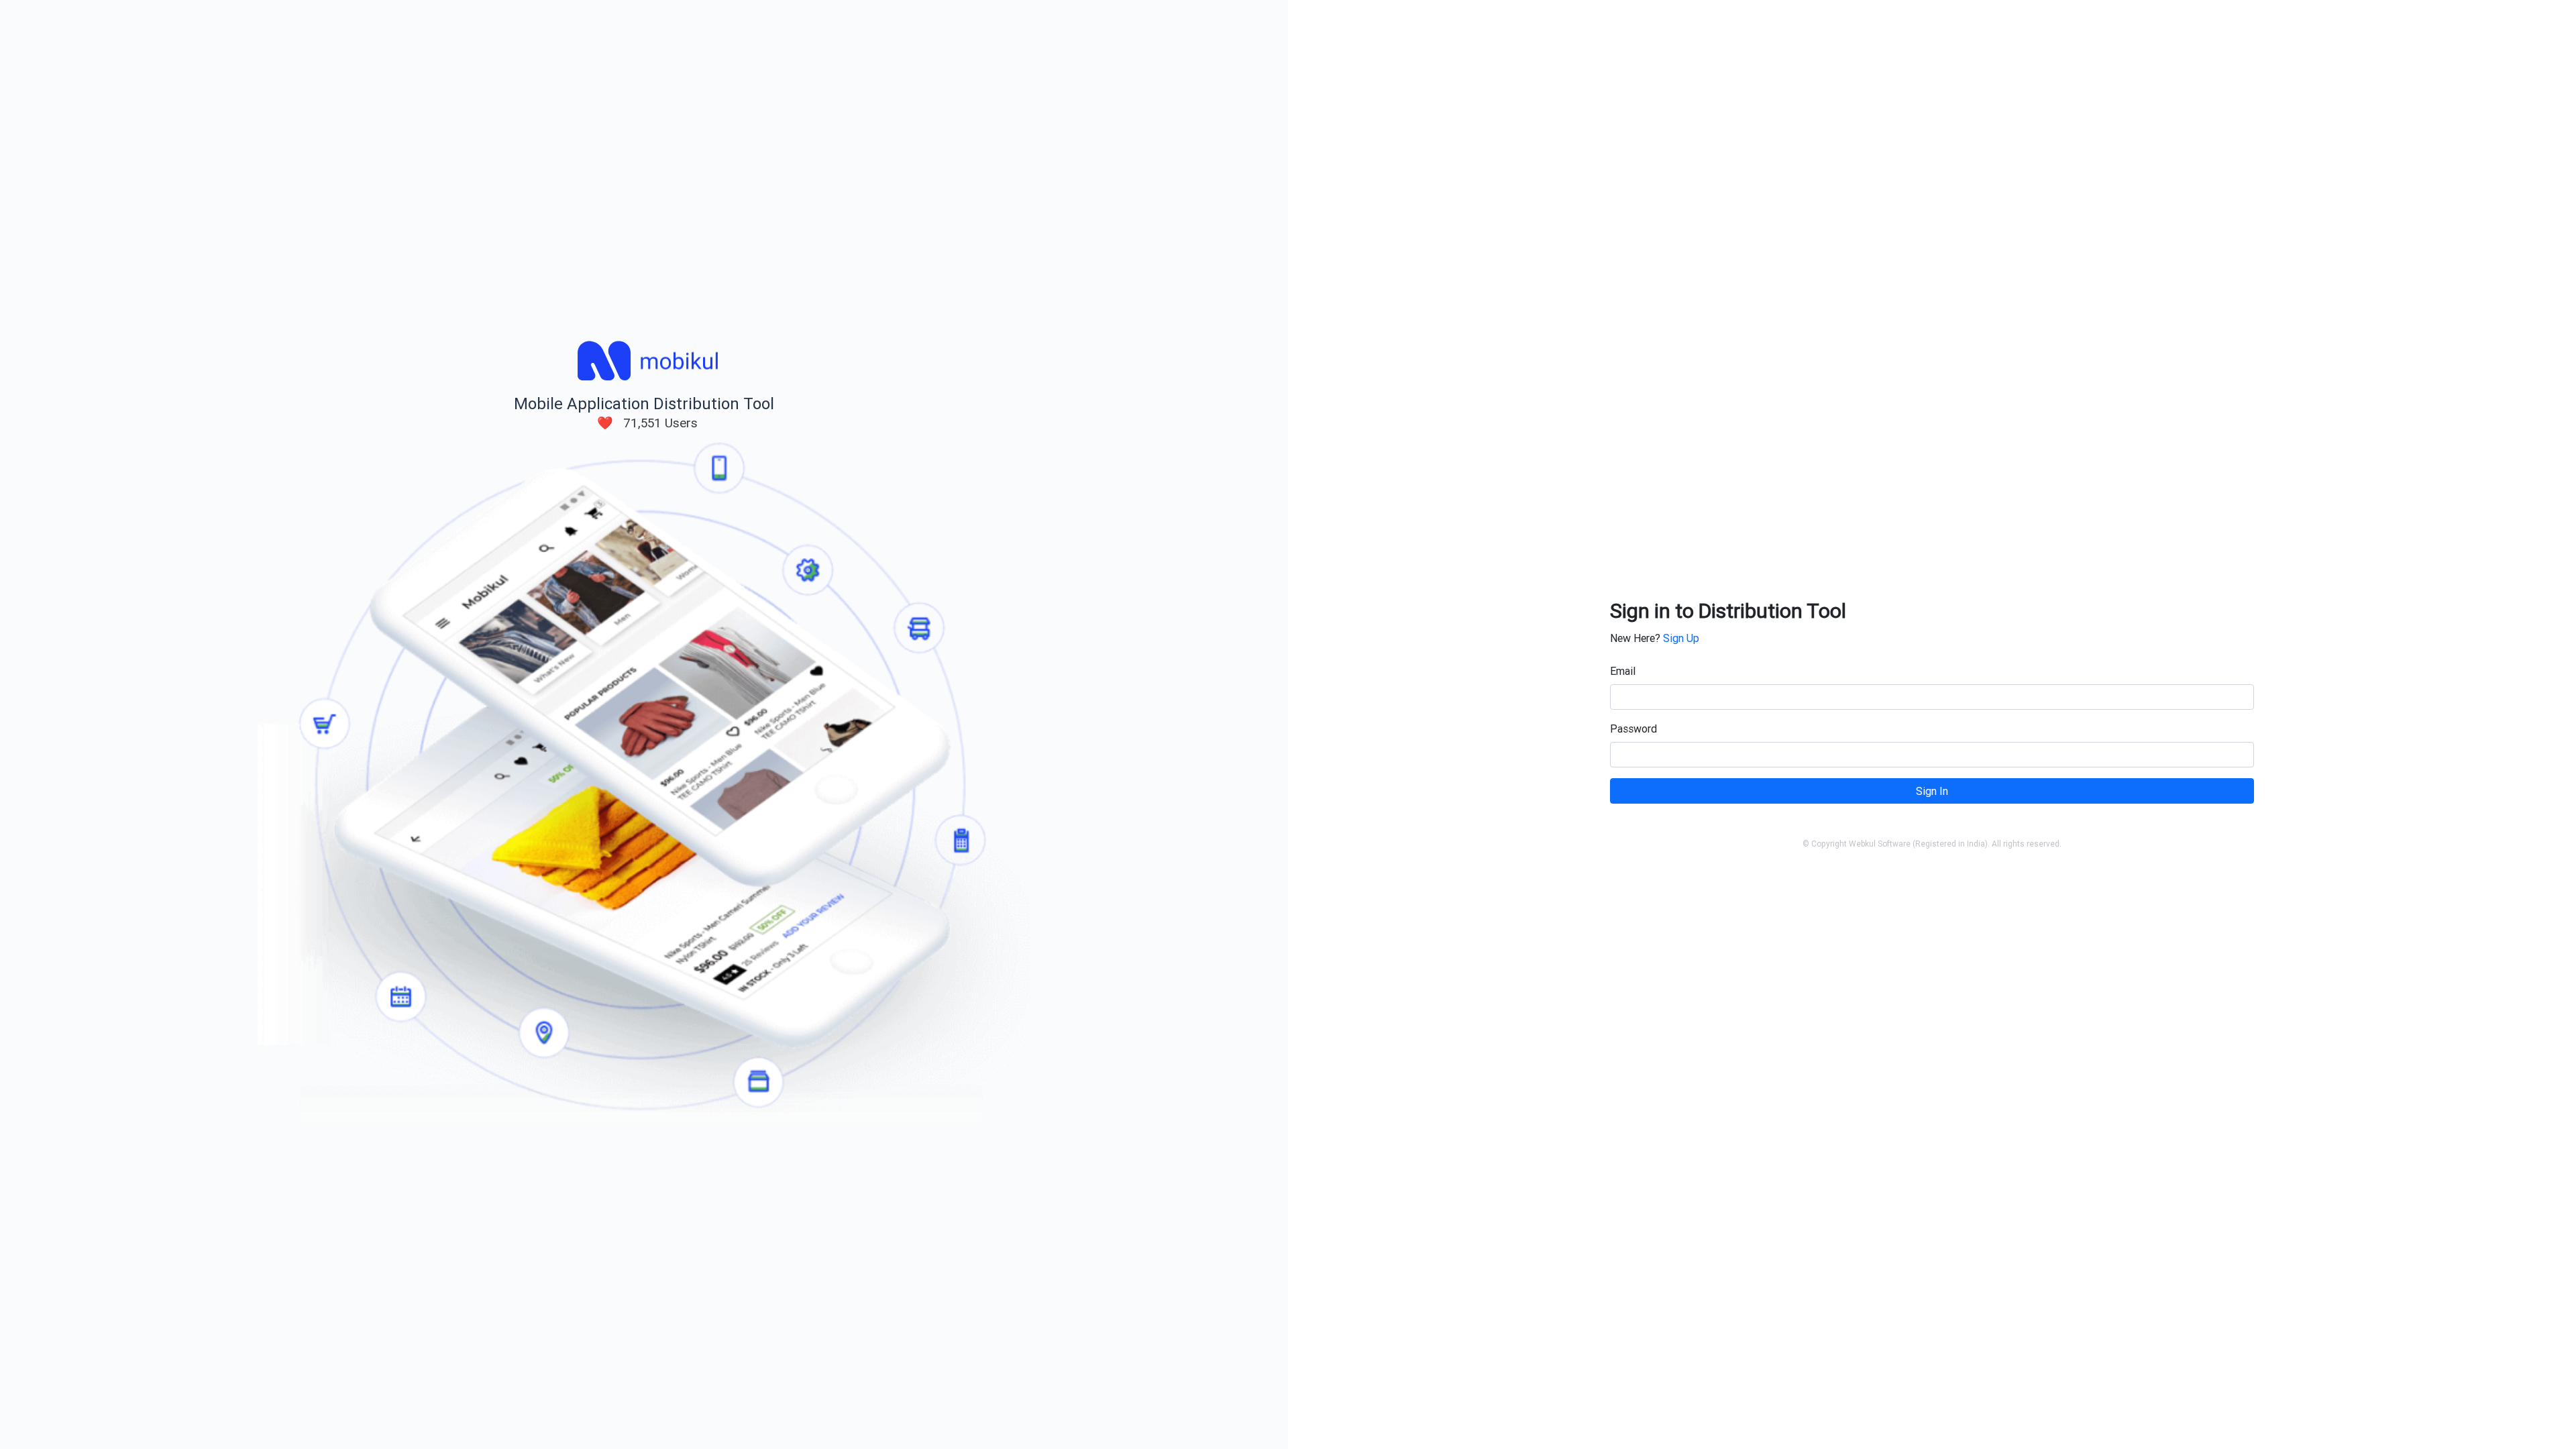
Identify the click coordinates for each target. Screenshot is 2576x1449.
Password (1633, 729)
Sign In (1932, 791)
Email (1623, 671)
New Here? (1655, 638)
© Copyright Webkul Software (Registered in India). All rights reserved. (1932, 844)
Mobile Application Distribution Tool (644, 404)
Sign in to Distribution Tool (1728, 611)
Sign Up (1681, 638)
